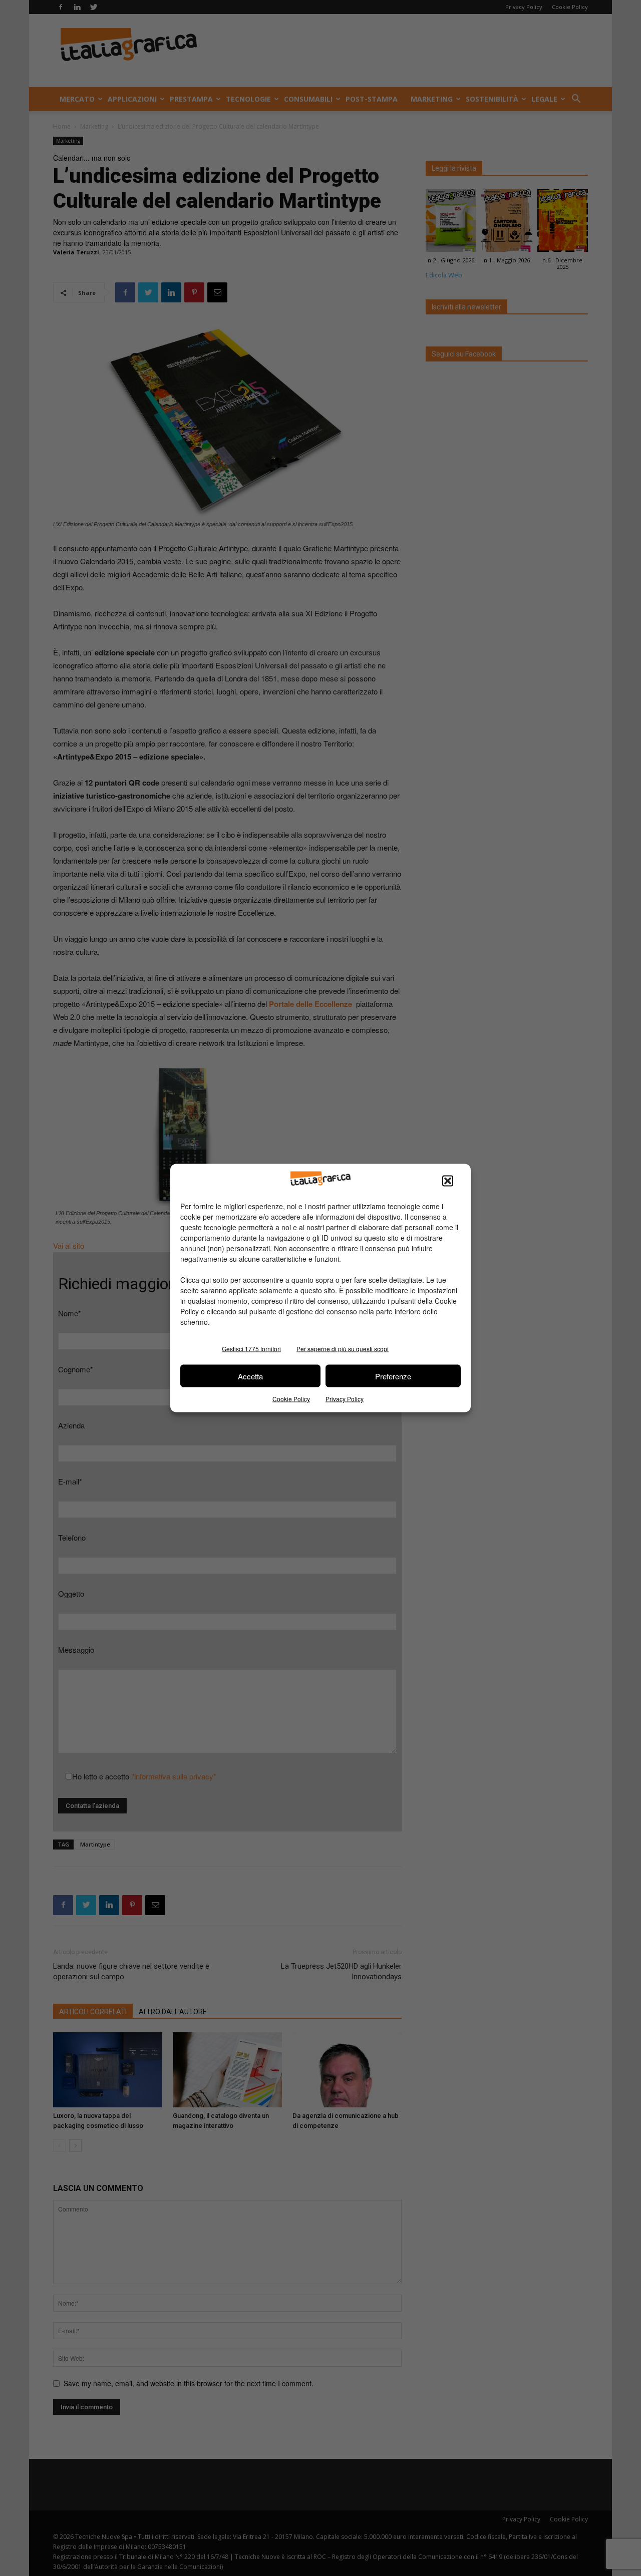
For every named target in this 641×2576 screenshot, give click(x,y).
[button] (448, 1181)
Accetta (250, 1376)
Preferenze (393, 1376)
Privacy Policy (345, 1399)
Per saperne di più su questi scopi (343, 1349)
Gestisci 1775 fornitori (251, 1349)
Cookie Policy (291, 1399)
